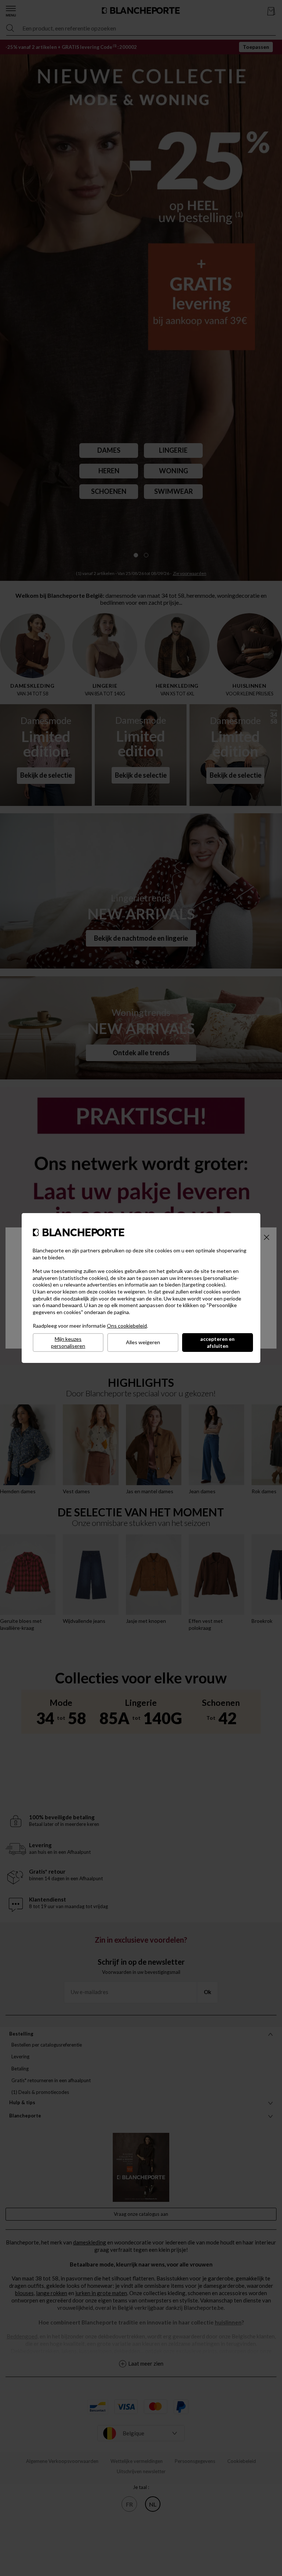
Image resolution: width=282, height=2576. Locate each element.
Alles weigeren (143, 1342)
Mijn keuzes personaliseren (68, 1342)
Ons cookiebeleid (127, 1326)
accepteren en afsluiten (217, 1342)
